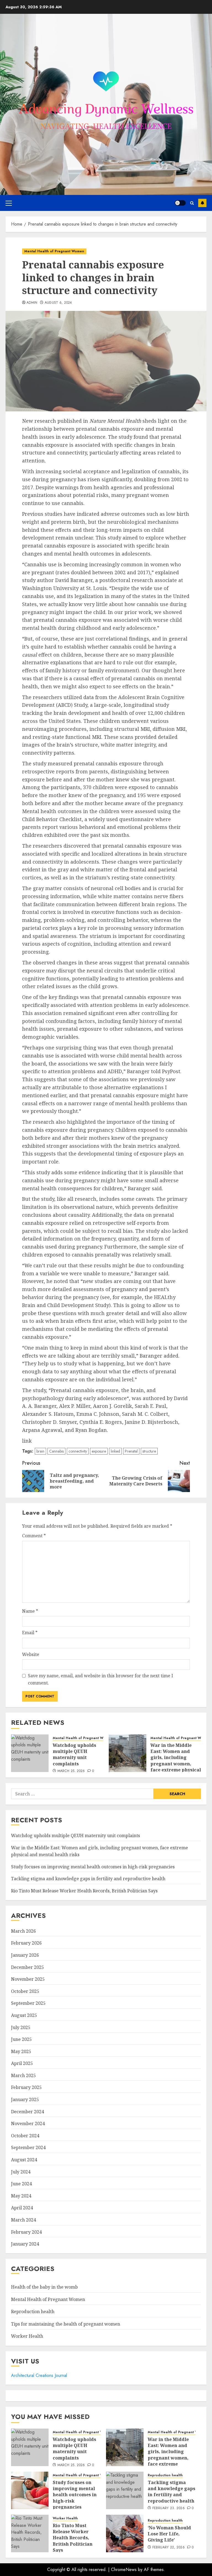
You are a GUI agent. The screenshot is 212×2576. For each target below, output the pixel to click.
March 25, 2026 (71, 1771)
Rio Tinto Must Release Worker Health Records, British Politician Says (84, 1891)
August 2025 (24, 2015)
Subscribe (202, 203)
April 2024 (22, 2208)
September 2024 (28, 2147)
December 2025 (27, 1967)
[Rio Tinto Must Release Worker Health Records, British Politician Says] (30, 2533)
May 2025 (21, 2051)
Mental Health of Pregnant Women (54, 251)
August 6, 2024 (58, 303)
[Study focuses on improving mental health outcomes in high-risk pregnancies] (30, 2490)
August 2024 (24, 2160)
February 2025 (26, 2087)
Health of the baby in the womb (44, 2287)
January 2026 (25, 1955)
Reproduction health (33, 2311)
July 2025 (21, 2027)
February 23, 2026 (169, 2508)
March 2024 (23, 2220)
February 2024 (26, 2232)
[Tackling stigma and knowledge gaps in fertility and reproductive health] (125, 2490)
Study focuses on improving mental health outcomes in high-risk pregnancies (93, 1867)
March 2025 (23, 2075)
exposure (99, 1451)
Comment (34, 1536)
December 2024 (27, 2112)
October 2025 (25, 1991)
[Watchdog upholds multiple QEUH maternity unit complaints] (30, 1753)
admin (32, 303)
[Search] (192, 203)
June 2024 (21, 2184)
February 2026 (26, 1943)
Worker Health (27, 2336)
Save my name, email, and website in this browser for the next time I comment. (100, 1679)
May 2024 (21, 2196)
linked (115, 1451)
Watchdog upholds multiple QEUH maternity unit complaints (74, 1754)
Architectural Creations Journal (39, 2375)
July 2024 (21, 2172)
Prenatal (131, 1451)
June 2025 (21, 2039)
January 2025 (25, 2099)
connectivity (78, 1451)
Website (31, 1654)
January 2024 (25, 2244)
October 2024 (25, 2136)
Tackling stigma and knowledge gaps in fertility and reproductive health (88, 1879)
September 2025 (28, 2003)
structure (149, 1451)
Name (30, 1611)
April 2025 (22, 2063)
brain (40, 1451)
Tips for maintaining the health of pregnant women (66, 2324)
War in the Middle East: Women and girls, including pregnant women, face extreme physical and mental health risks (176, 1764)
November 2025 (28, 1979)
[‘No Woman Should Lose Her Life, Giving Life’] (125, 2533)
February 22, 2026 (169, 2548)
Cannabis (56, 1451)
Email (30, 1633)
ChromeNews (124, 2570)
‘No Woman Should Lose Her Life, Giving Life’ (169, 2534)
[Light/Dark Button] (180, 203)
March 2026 (23, 1931)
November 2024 (28, 2123)
